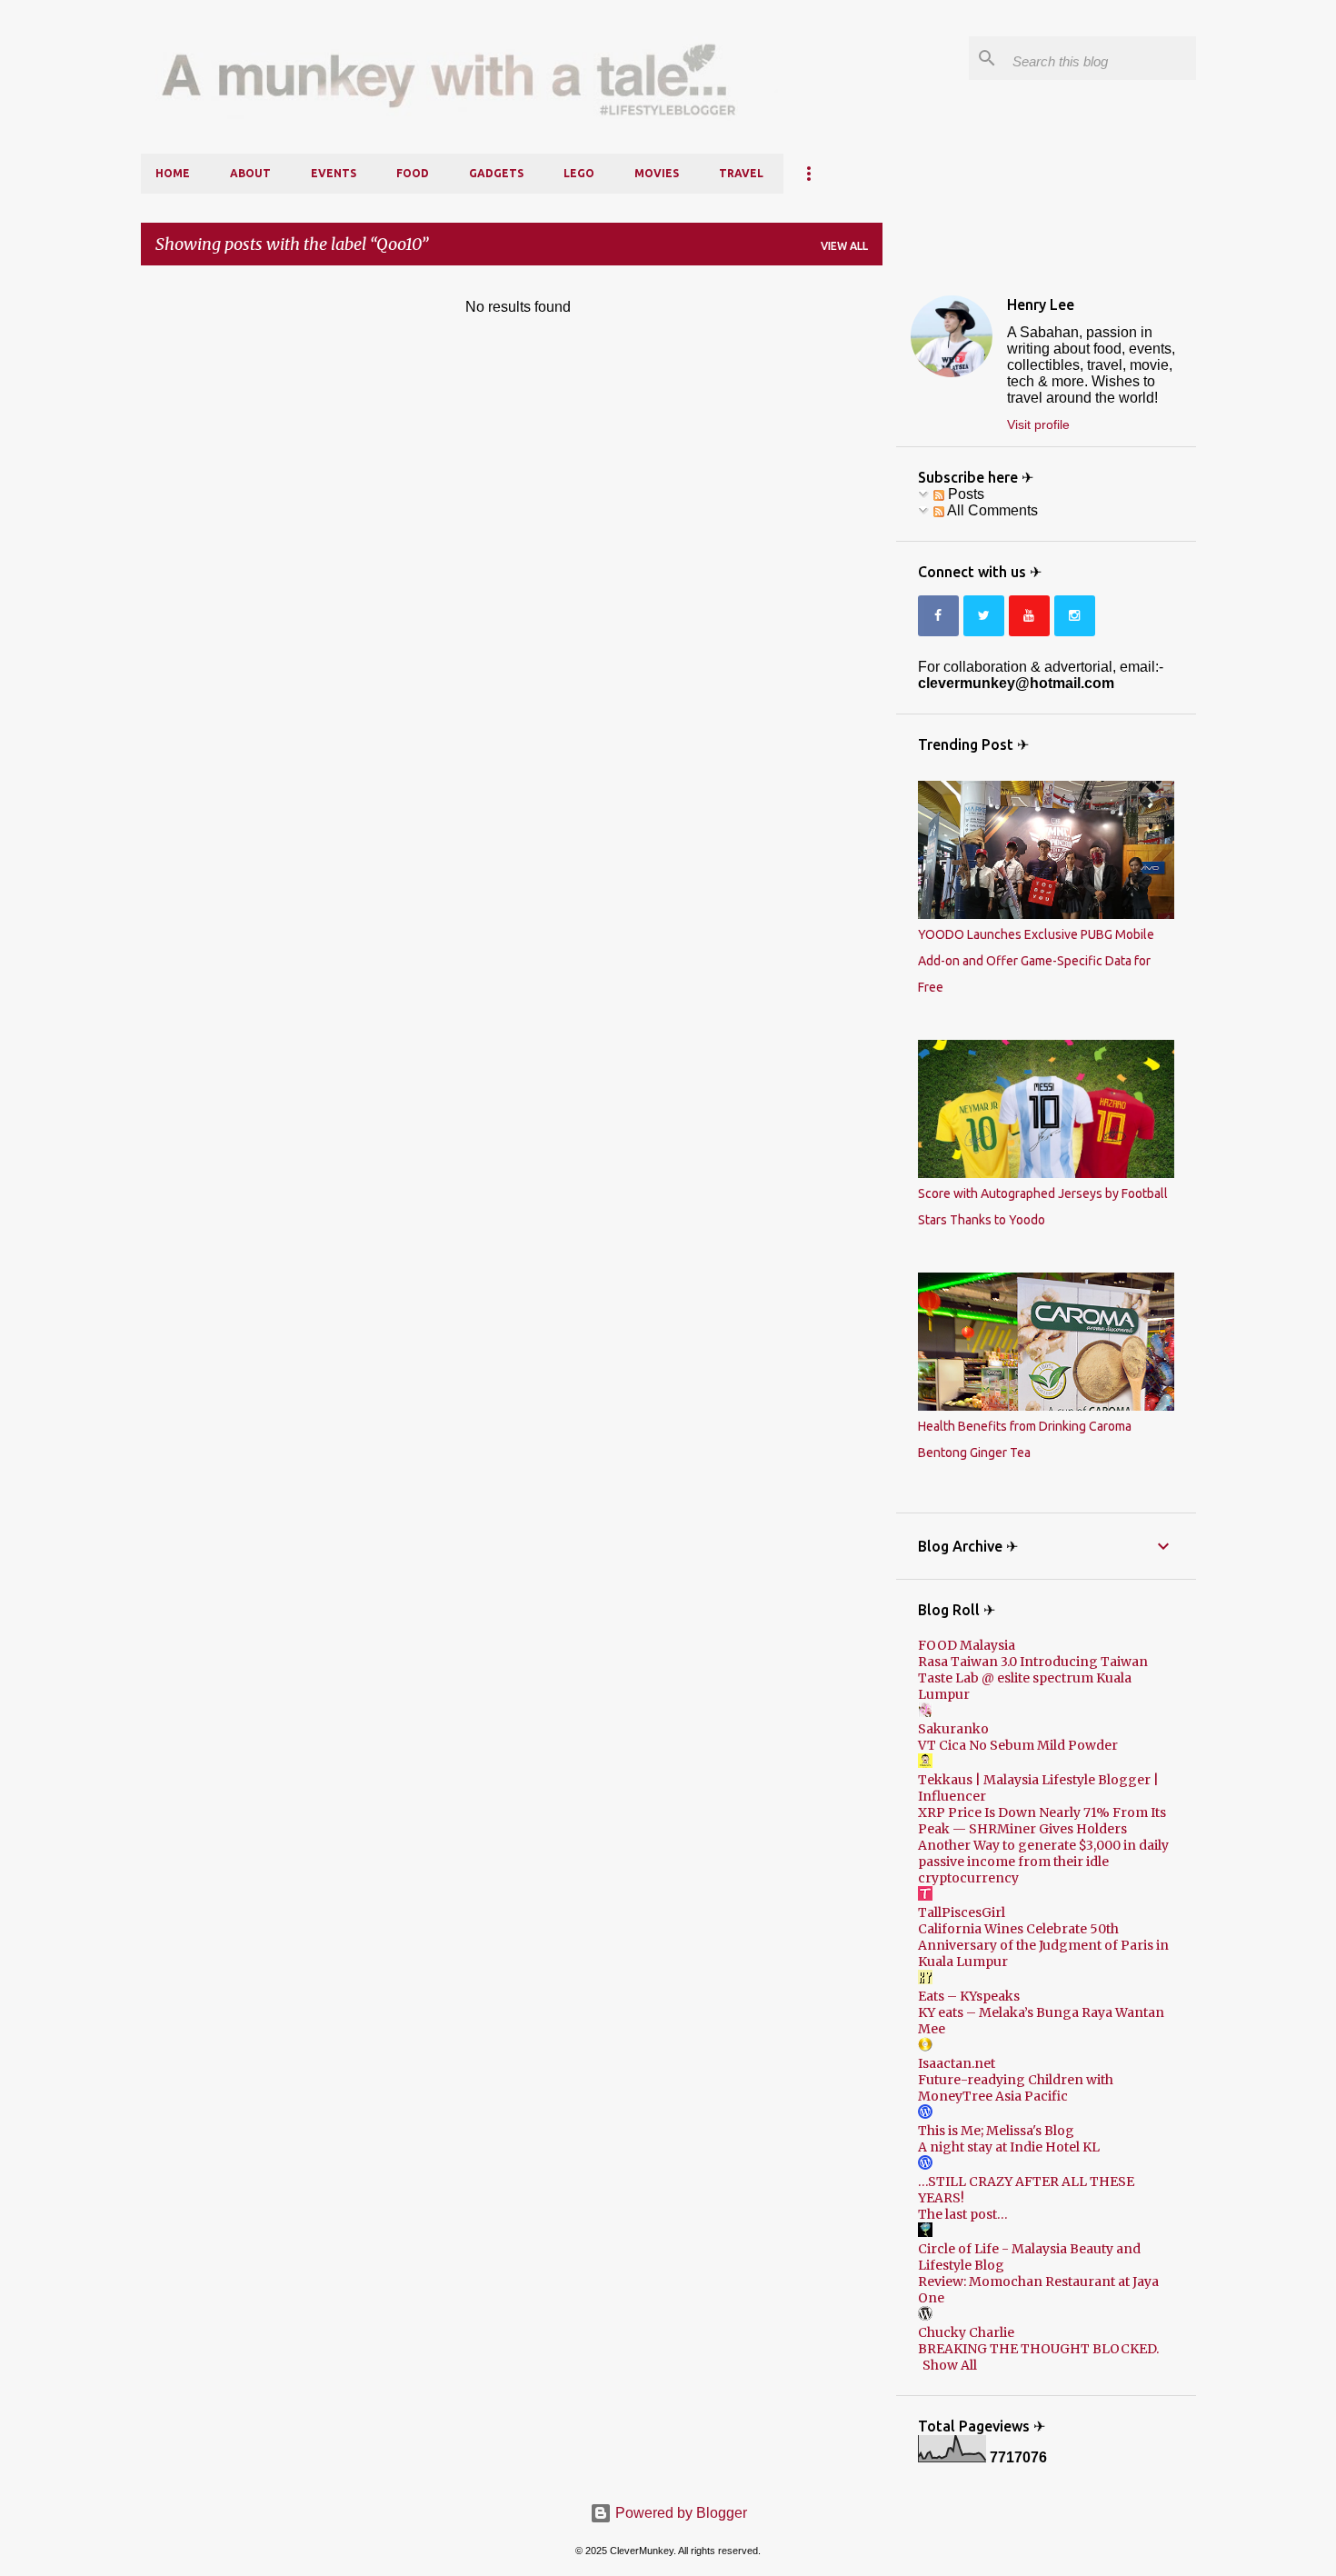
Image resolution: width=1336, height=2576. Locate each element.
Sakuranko (953, 1729)
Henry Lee (1041, 305)
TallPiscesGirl (962, 1912)
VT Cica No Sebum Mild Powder (1018, 1745)
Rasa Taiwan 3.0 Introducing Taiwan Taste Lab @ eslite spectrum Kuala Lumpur (1033, 1678)
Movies (657, 173)
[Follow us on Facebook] (938, 616)
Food (413, 173)
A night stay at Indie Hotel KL (1009, 2147)
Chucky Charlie (966, 2332)
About (250, 173)
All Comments (991, 510)
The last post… (963, 2214)
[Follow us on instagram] (1075, 616)
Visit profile (1038, 424)
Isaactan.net (957, 2063)
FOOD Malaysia (967, 1645)
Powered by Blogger (679, 2513)
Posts (964, 494)
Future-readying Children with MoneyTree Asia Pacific (1016, 2088)
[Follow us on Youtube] (1029, 616)
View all (844, 246)
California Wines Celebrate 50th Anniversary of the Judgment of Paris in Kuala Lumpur (1043, 1945)
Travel (741, 173)
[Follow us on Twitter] (984, 616)
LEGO (579, 173)
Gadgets (496, 173)
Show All (950, 2365)
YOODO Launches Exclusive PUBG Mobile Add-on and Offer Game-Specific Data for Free (1036, 961)
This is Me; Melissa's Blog (996, 2131)
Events (334, 173)
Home (173, 173)
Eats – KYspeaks (969, 1996)
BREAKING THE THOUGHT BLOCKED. (1038, 2349)
